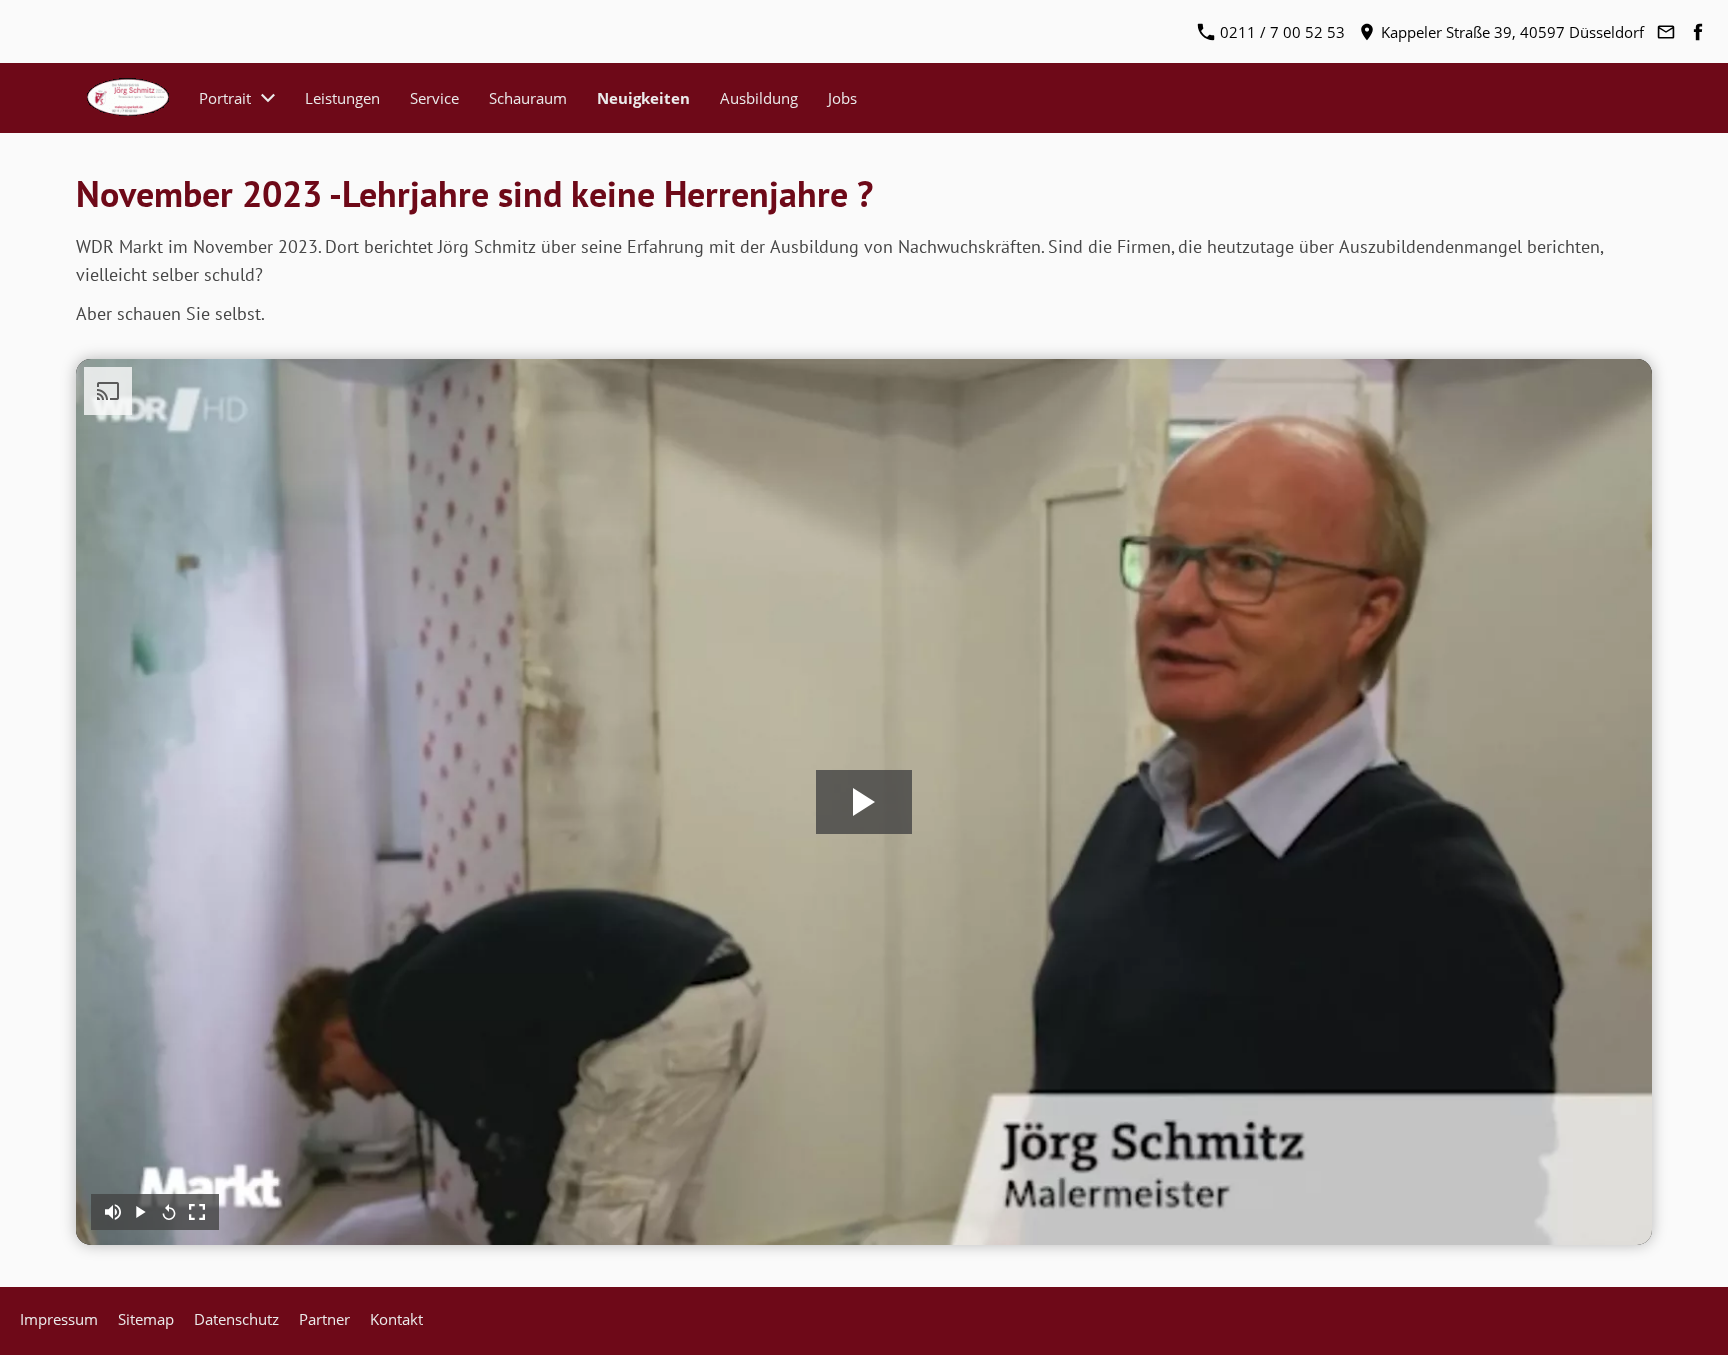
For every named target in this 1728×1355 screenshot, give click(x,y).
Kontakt (396, 1319)
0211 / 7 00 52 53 (1280, 32)
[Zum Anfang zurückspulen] (169, 1212)
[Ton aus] (113, 1212)
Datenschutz (236, 1319)
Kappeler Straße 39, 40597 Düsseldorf (1510, 32)
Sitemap (146, 1319)
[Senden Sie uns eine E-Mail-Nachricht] (1665, 32)
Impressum (59, 1319)
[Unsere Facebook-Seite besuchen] (1697, 32)
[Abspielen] (141, 1212)
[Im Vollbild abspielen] (197, 1212)
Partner (324, 1319)
